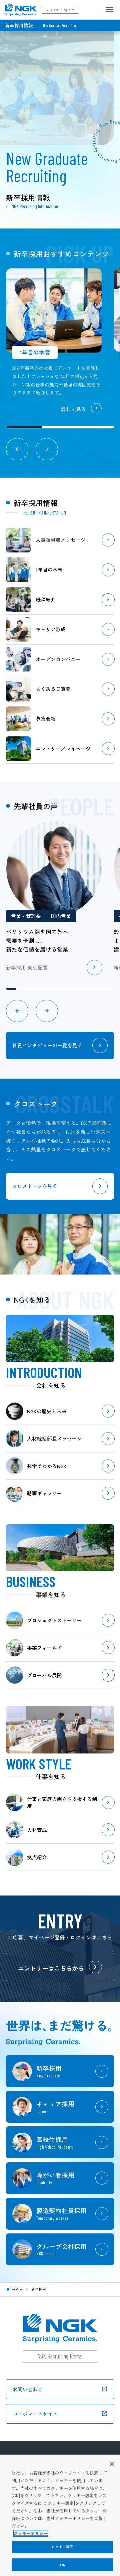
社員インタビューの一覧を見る (47, 1045)
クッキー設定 (62, 2547)
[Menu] (109, 9)
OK (62, 2565)
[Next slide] (47, 449)
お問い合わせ (28, 2389)
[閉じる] (112, 2464)
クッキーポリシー (31, 2533)
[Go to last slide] (17, 449)
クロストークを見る (35, 1186)
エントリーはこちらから (51, 1968)
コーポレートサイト (35, 2414)
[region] (60, 2515)
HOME (17, 2289)
